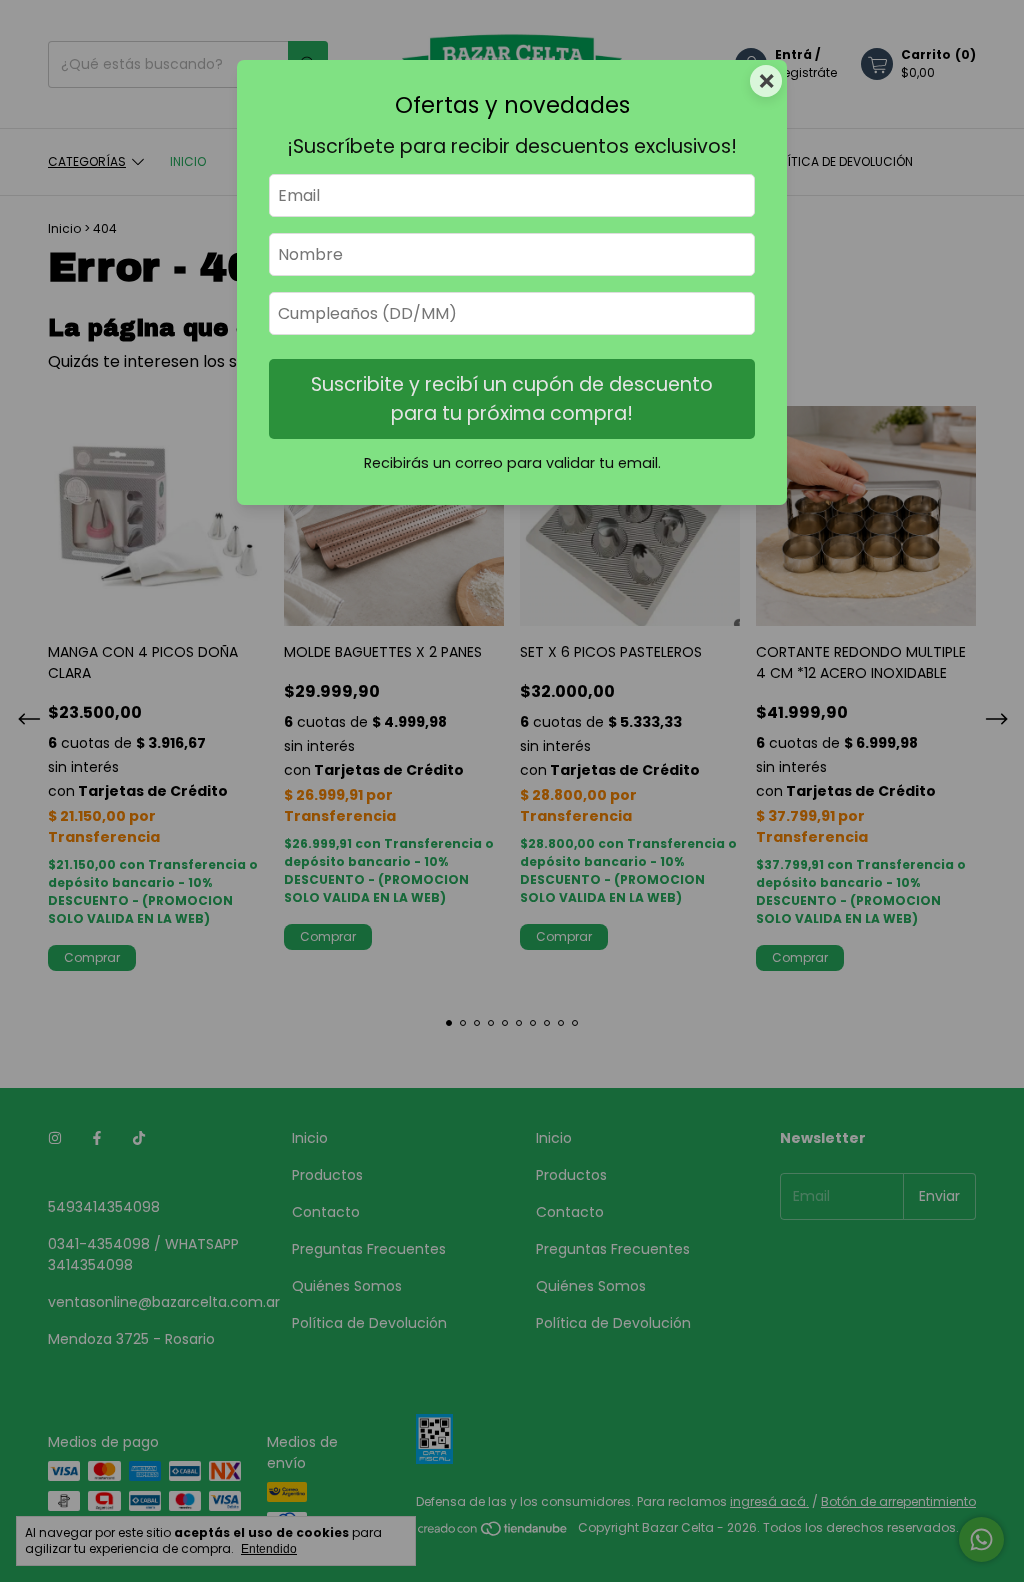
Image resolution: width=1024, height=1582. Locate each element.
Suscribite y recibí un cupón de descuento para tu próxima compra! (512, 399)
